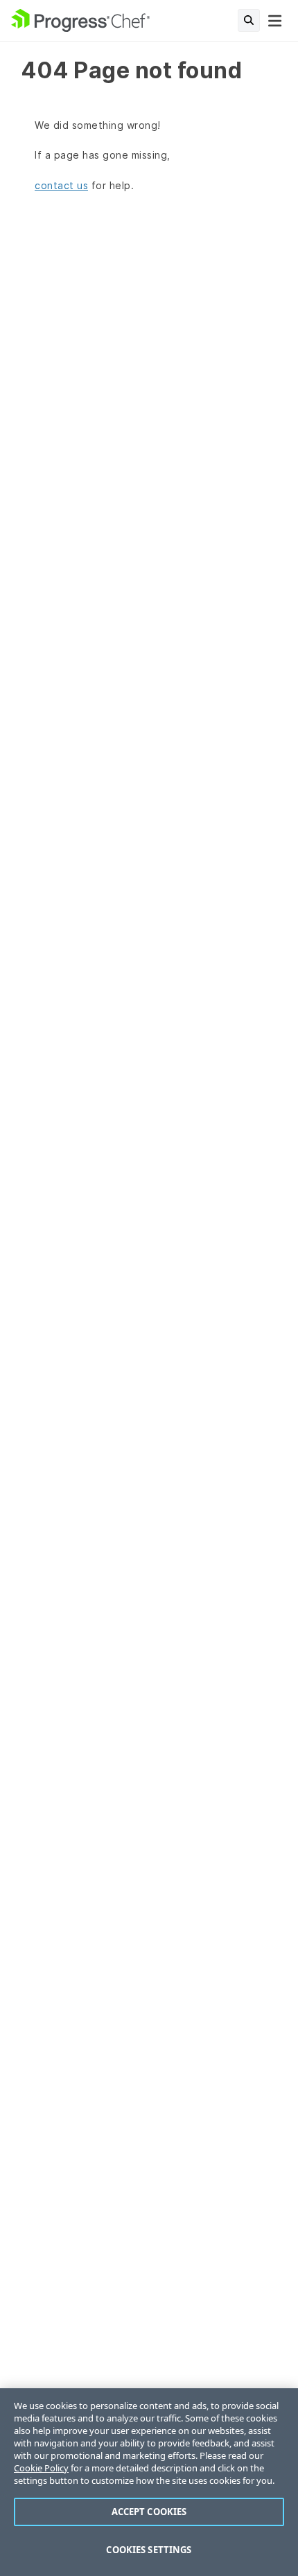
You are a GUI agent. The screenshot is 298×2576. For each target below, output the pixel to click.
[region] (149, 2482)
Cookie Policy (41, 2468)
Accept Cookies (149, 2512)
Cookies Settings (149, 2550)
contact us (61, 185)
